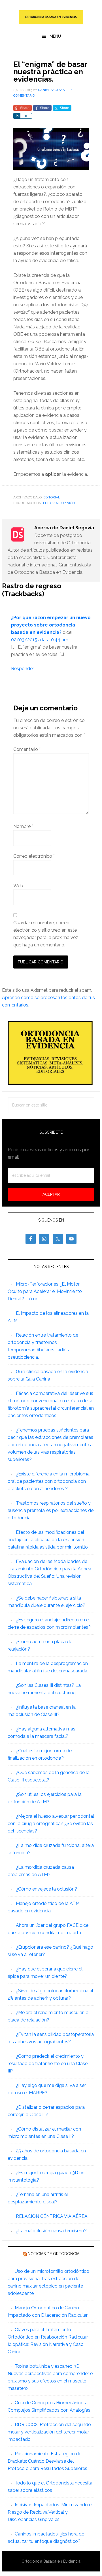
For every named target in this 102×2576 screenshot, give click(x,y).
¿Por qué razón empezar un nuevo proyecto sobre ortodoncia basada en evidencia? (51, 625)
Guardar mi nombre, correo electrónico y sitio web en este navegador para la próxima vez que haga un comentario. (46, 934)
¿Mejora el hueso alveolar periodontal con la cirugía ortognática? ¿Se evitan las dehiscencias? (51, 1824)
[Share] (17, 116)
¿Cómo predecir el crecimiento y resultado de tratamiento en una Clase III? (48, 2064)
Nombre (23, 826)
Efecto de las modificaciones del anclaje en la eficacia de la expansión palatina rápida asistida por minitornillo (48, 1540)
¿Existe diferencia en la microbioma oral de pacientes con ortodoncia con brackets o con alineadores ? (49, 1481)
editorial (51, 503)
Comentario (27, 749)
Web (18, 886)
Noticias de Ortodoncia (54, 2254)
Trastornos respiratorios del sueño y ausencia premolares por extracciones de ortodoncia (51, 1510)
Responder (23, 669)
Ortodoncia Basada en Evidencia (51, 17)
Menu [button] (55, 36)
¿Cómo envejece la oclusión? (46, 1889)
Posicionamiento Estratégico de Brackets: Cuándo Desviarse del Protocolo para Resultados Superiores (47, 2461)
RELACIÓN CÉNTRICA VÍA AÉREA (52, 2216)
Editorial (52, 497)
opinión (68, 503)
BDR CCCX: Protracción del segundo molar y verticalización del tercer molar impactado (49, 2432)
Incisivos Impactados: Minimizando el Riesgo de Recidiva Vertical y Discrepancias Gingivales (50, 2512)
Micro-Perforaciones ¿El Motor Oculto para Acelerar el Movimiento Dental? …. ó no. (45, 1291)
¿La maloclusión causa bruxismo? (51, 2231)
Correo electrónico (34, 856)
